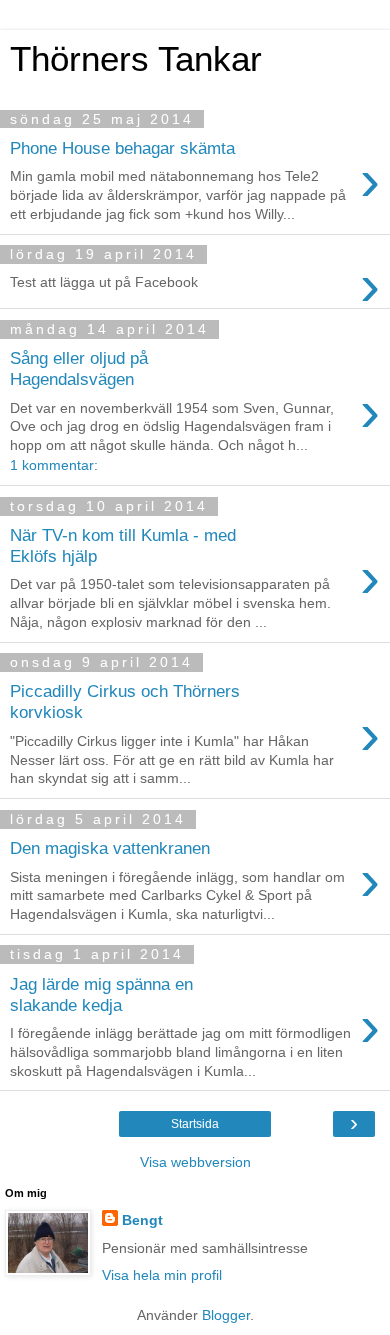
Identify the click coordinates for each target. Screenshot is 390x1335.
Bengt (142, 1220)
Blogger (226, 1315)
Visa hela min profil (162, 1275)
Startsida (195, 1124)
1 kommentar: (54, 465)
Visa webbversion (195, 1162)
